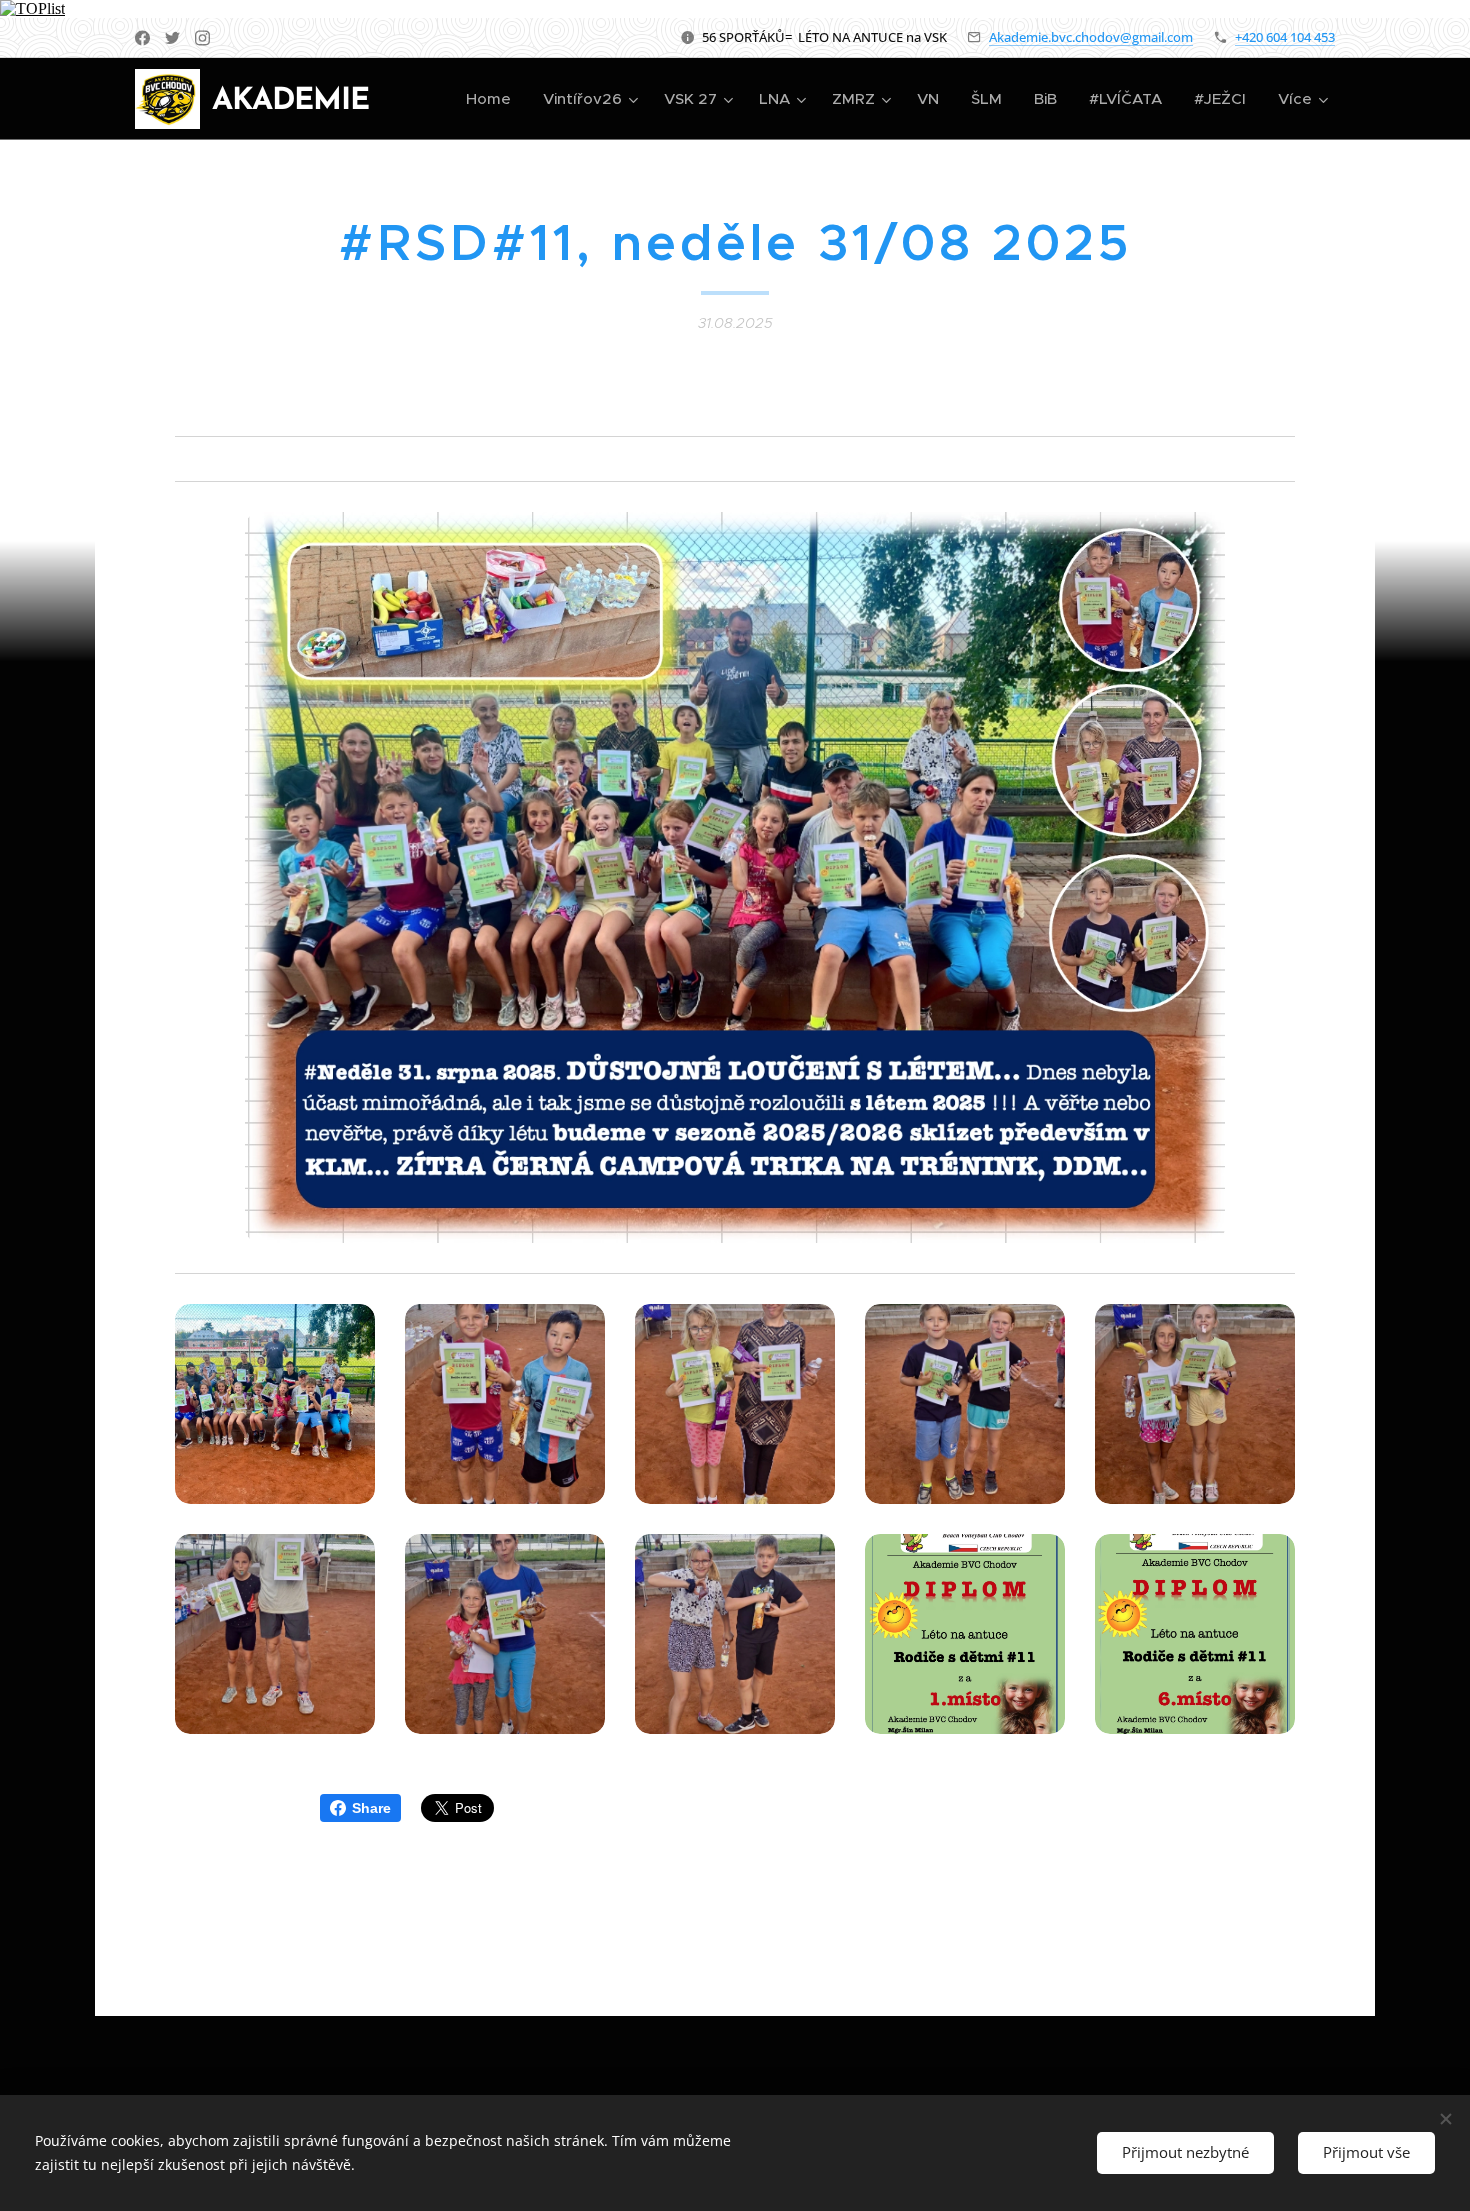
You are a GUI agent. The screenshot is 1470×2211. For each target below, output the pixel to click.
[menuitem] (494, 99)
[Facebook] (142, 38)
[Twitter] (172, 38)
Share (371, 1808)
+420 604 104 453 (1285, 37)
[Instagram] (202, 38)
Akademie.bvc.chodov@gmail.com (1091, 37)
